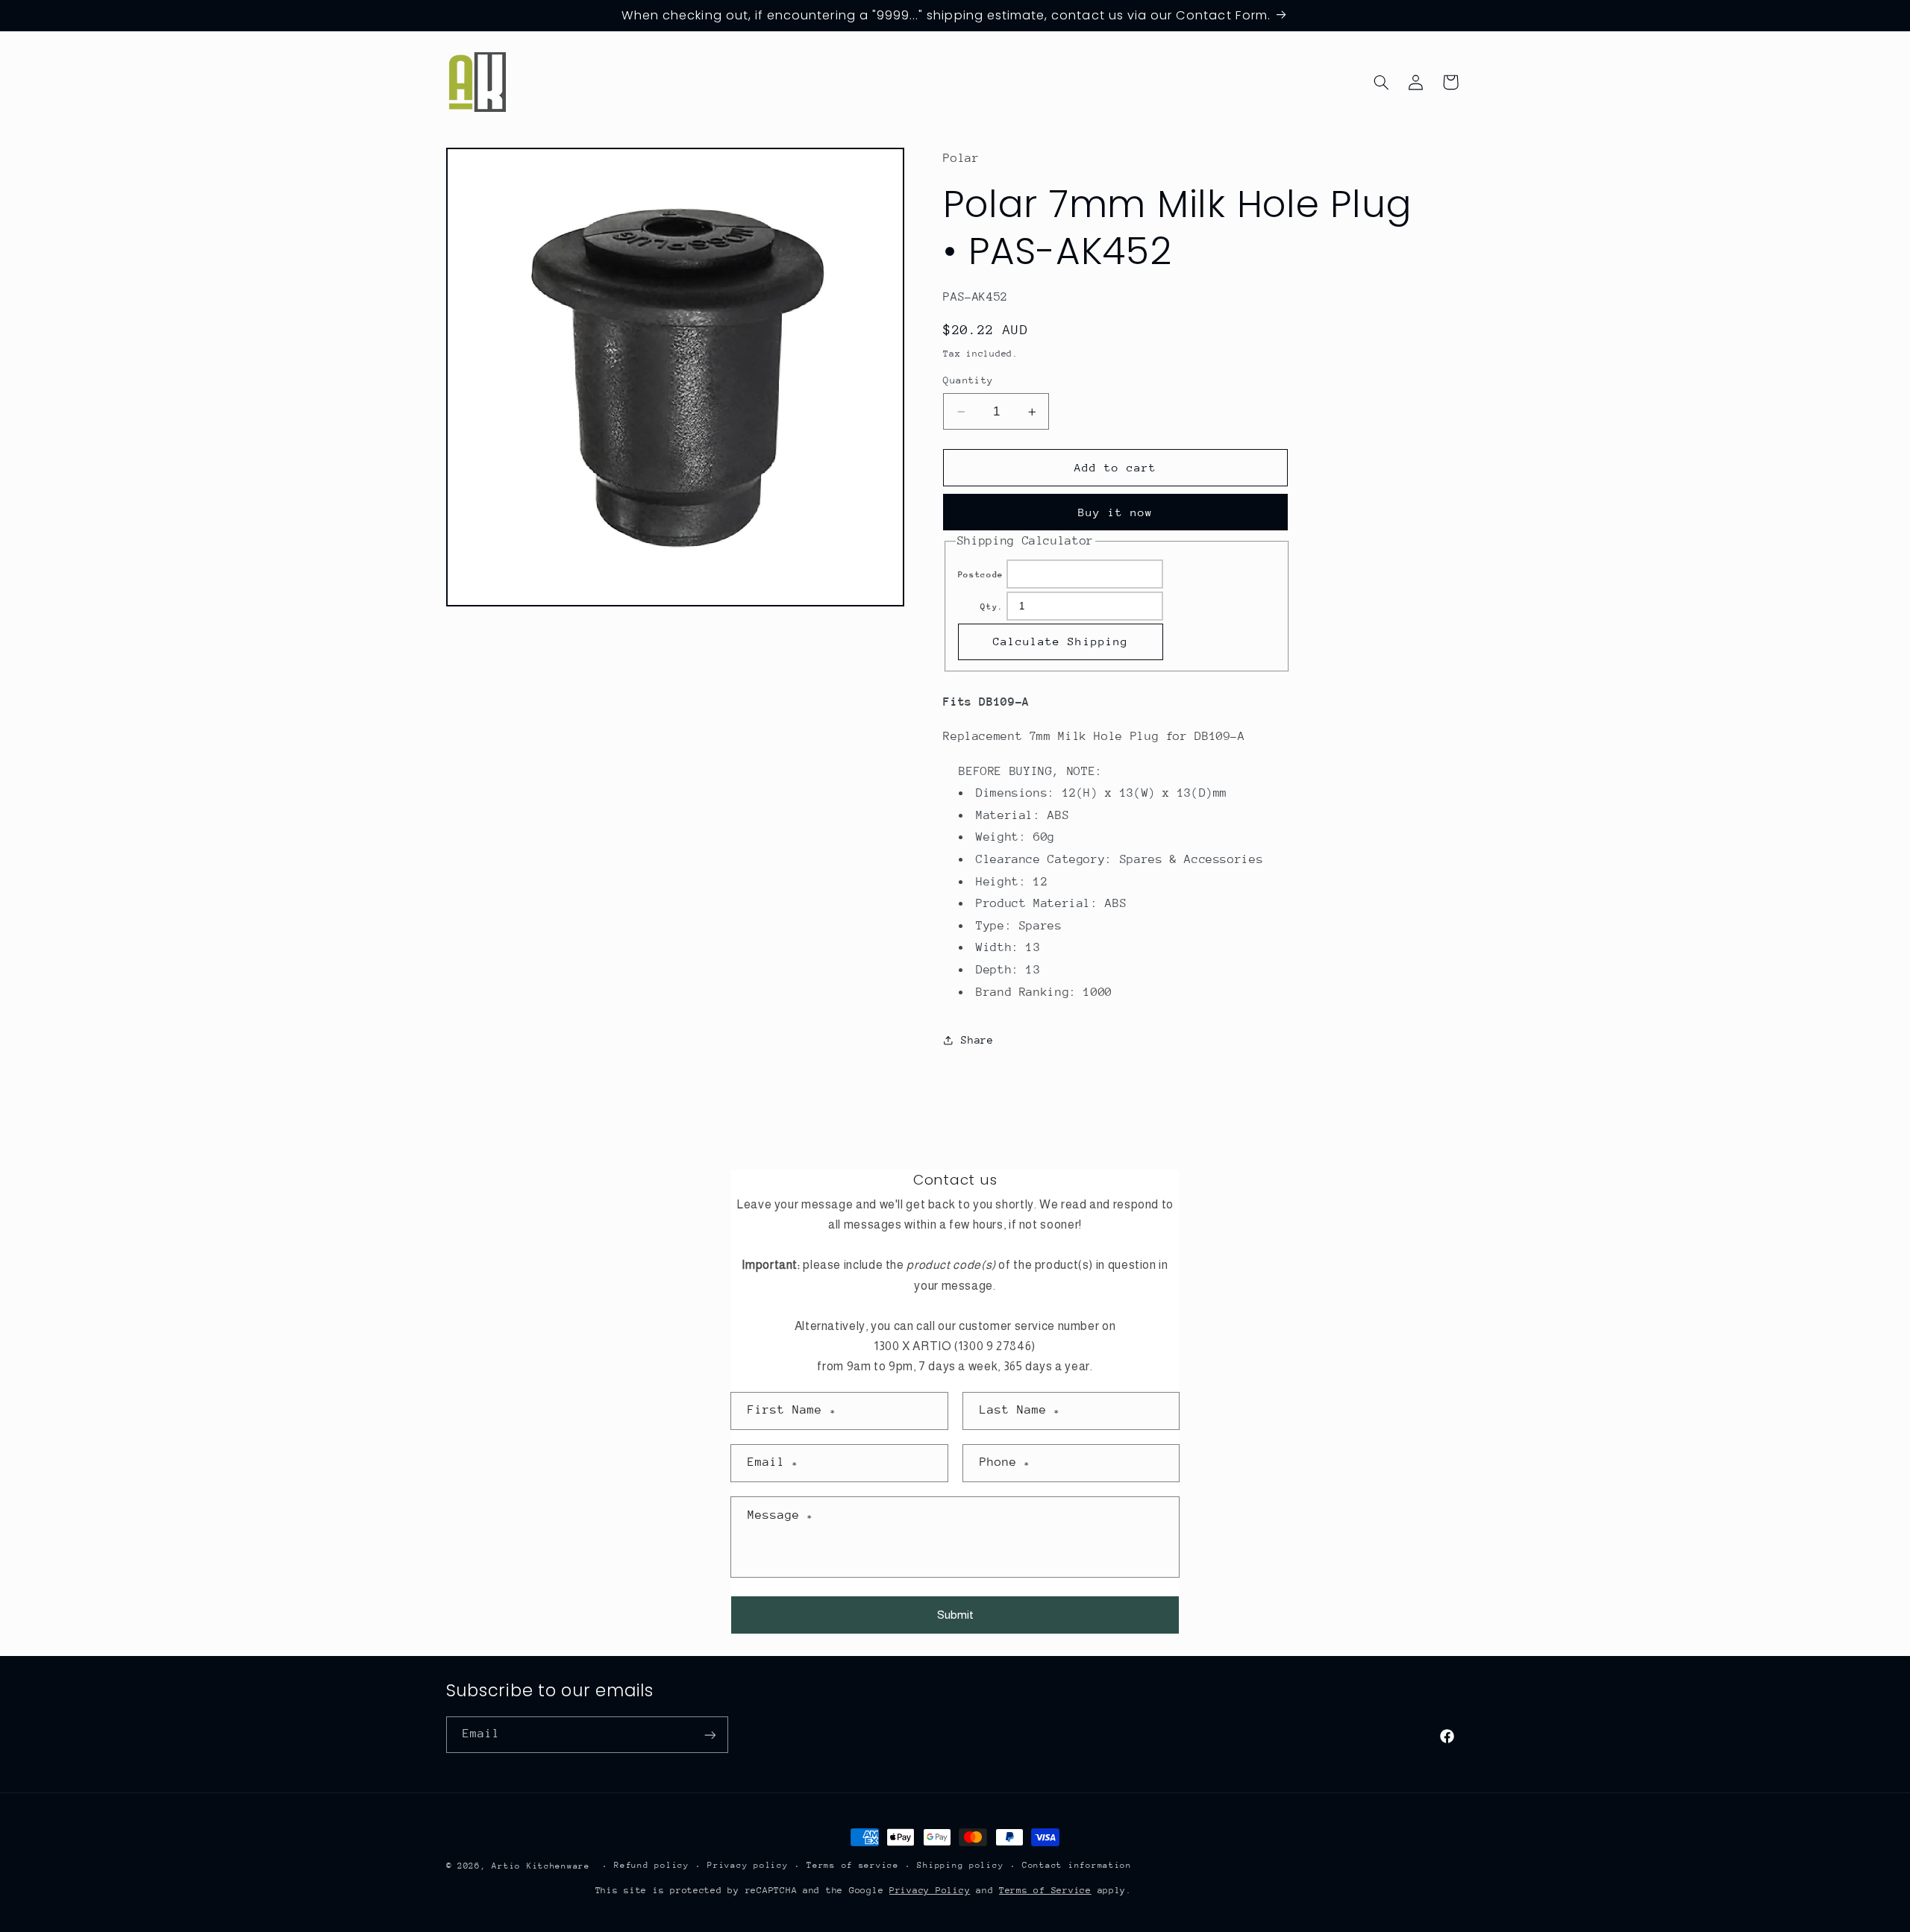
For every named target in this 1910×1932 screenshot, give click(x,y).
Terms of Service (1045, 1890)
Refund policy (652, 1866)
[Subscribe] (710, 1735)
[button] (1381, 82)
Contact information (1077, 1866)
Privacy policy (748, 1866)
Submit (955, 1615)
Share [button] (977, 1040)
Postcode (981, 575)
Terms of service (853, 1866)
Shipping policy (960, 1866)
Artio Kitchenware (541, 1866)
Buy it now (1116, 512)
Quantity (968, 381)
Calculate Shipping (1061, 641)
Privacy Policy (930, 1890)
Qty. (992, 607)
